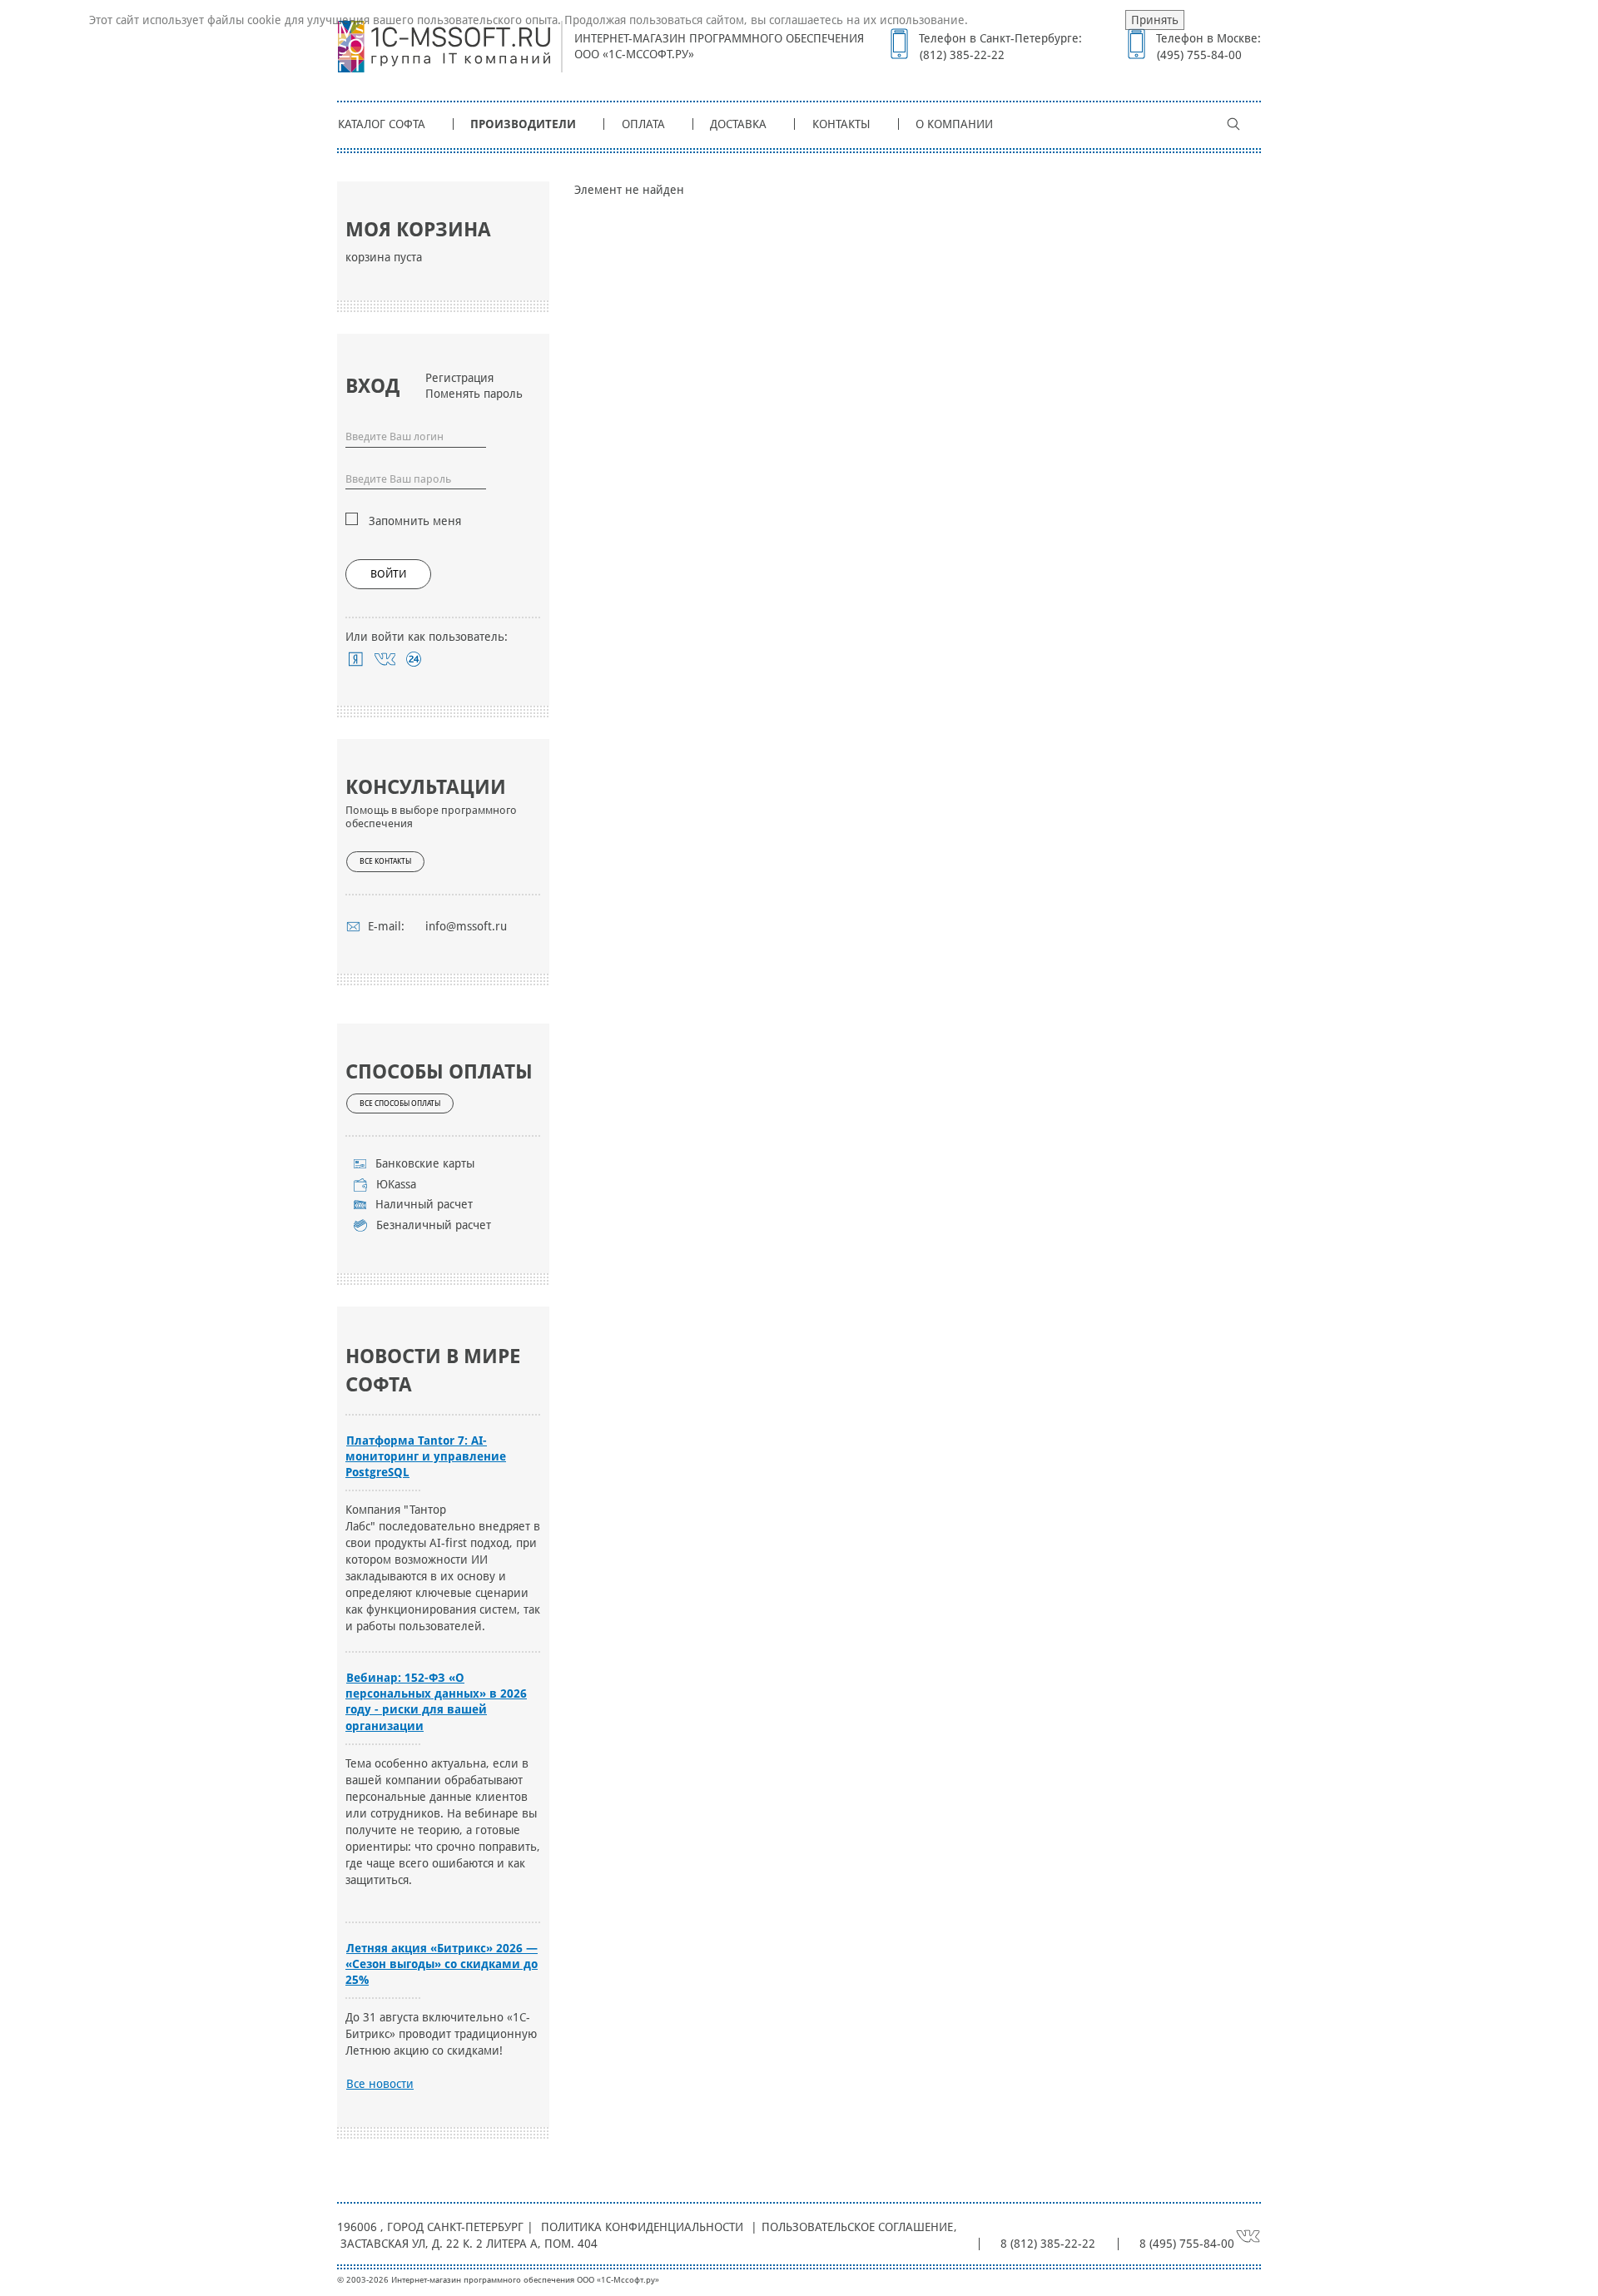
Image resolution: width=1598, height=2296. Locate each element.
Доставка (738, 124)
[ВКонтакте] (385, 659)
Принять (1155, 20)
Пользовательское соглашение (857, 2227)
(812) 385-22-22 (962, 55)
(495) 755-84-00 (1199, 55)
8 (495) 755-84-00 (1187, 2244)
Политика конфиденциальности (642, 2227)
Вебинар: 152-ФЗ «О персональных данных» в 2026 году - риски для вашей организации (436, 1701)
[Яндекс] (356, 659)
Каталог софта (382, 124)
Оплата (643, 124)
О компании (954, 124)
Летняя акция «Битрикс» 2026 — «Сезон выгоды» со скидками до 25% (442, 1964)
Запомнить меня (415, 521)
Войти (388, 574)
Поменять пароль (474, 394)
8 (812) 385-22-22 (1048, 2244)
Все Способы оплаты (400, 1103)
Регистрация (459, 378)
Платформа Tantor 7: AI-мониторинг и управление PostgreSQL (426, 1456)
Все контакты (385, 861)
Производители (523, 124)
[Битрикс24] (414, 659)
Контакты (841, 124)
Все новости (380, 2084)
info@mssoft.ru (466, 926)
